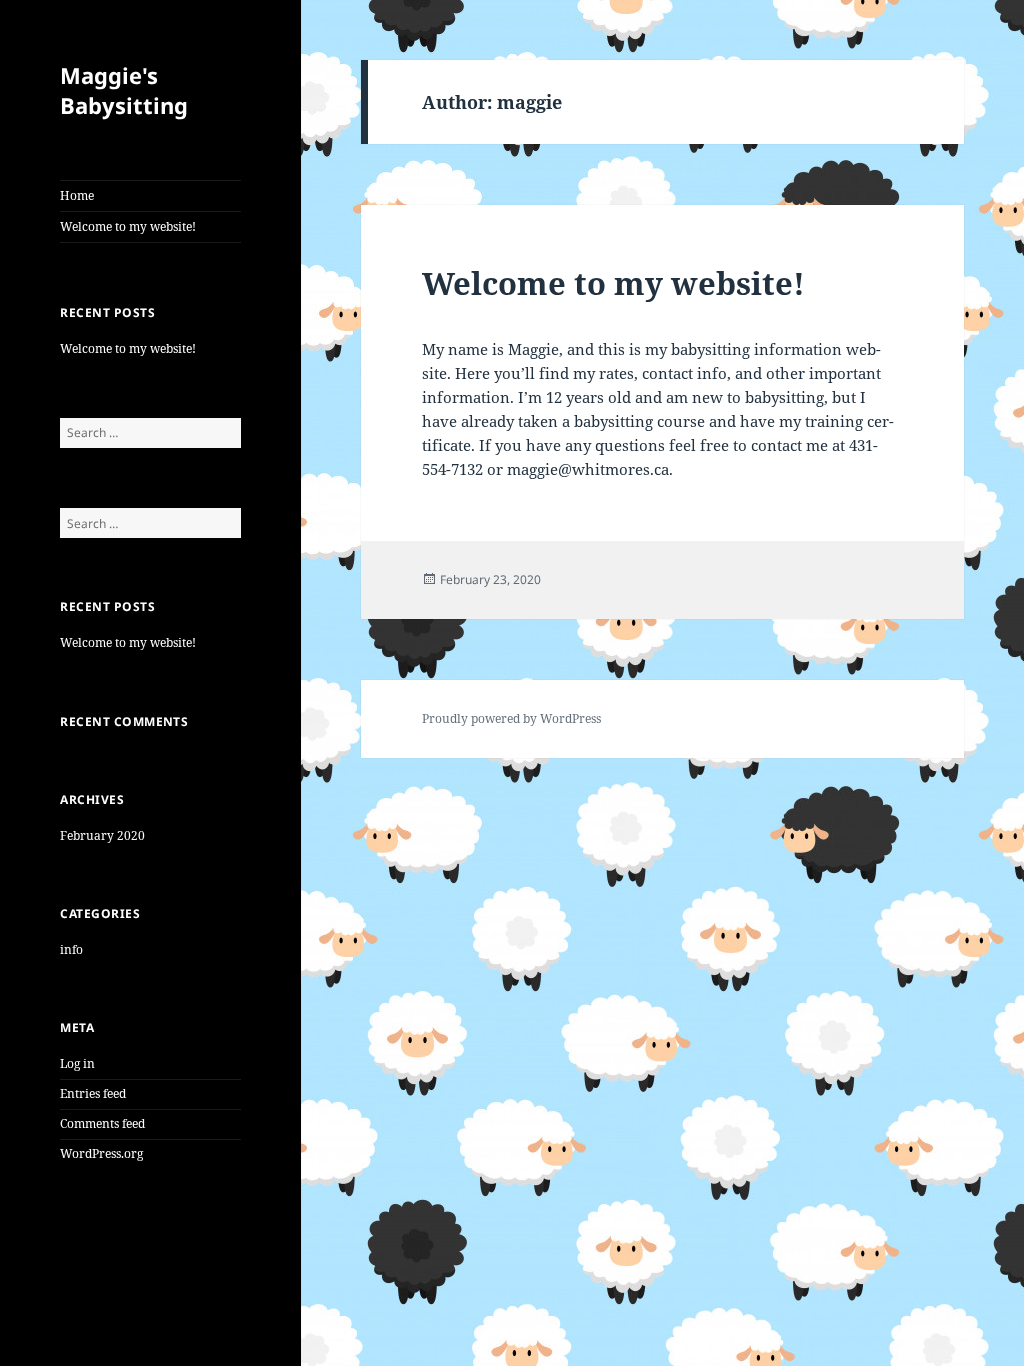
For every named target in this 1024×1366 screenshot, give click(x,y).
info (71, 949)
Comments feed (102, 1123)
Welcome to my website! (128, 226)
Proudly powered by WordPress (511, 718)
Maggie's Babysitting (124, 90)
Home (77, 195)
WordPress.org (101, 1153)
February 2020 (102, 835)
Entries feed (93, 1093)
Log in (77, 1063)
